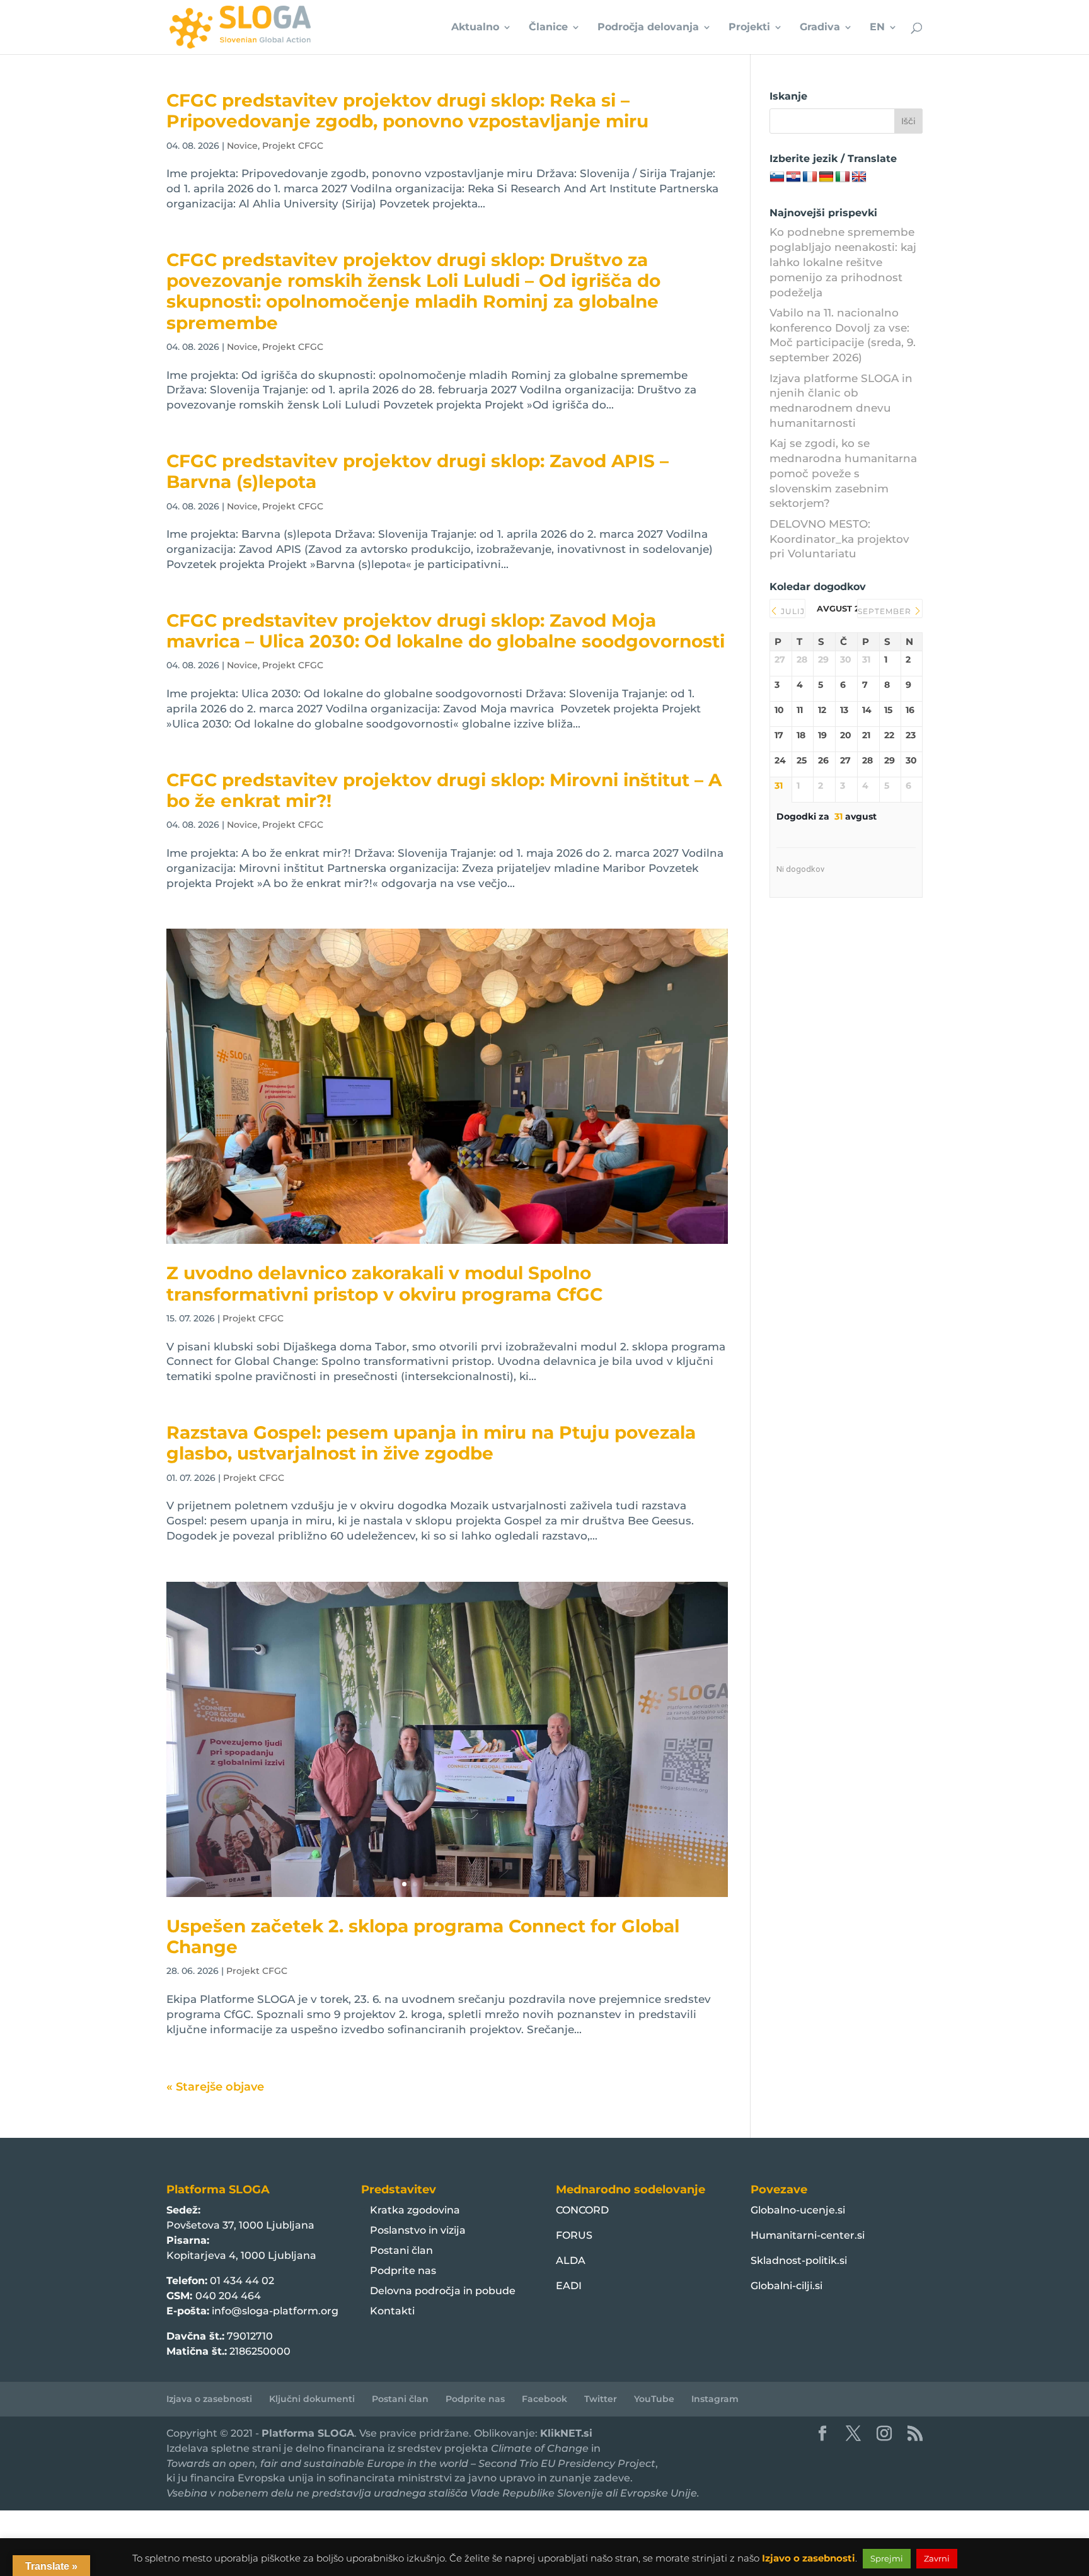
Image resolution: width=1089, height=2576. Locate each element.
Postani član (401, 2250)
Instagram (715, 2399)
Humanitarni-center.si (808, 2235)
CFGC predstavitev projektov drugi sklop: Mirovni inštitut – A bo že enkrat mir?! (444, 790)
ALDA (571, 2260)
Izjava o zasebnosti (209, 2399)
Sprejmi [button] (887, 2558)
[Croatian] (793, 177)
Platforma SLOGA (308, 2433)
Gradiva (820, 28)
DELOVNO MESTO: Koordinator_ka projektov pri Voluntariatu (839, 539)
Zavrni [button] (937, 2558)
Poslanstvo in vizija (418, 2230)
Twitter (601, 2399)
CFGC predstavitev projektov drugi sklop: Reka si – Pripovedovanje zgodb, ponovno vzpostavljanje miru (407, 111)
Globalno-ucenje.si (798, 2210)
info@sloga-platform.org (275, 2311)
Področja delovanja (648, 28)
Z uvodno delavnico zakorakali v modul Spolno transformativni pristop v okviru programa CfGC (384, 1283)
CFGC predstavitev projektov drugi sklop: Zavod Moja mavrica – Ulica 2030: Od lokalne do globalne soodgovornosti (446, 631)
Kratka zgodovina (415, 2210)
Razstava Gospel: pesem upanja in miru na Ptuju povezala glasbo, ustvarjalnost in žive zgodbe (431, 1443)
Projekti (749, 28)
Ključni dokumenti (312, 2399)
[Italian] (843, 177)
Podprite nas (403, 2271)
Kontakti (392, 2311)
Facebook (544, 2399)
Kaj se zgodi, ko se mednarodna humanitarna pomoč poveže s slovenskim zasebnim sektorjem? (843, 473)
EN (877, 28)
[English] (859, 177)
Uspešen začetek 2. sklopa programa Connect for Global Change (423, 1936)
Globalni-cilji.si (786, 2286)
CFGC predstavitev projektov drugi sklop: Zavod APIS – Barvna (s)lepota (418, 471)
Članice (548, 28)
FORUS (574, 2235)
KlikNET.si (566, 2433)
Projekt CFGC (293, 146)
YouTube (654, 2399)
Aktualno (475, 28)
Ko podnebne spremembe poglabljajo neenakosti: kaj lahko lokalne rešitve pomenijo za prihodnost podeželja (843, 262)
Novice (242, 146)
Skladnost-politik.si (799, 2260)
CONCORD (582, 2210)
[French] (810, 177)
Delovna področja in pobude (443, 2291)
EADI (569, 2286)
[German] (826, 177)
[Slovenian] (777, 177)
